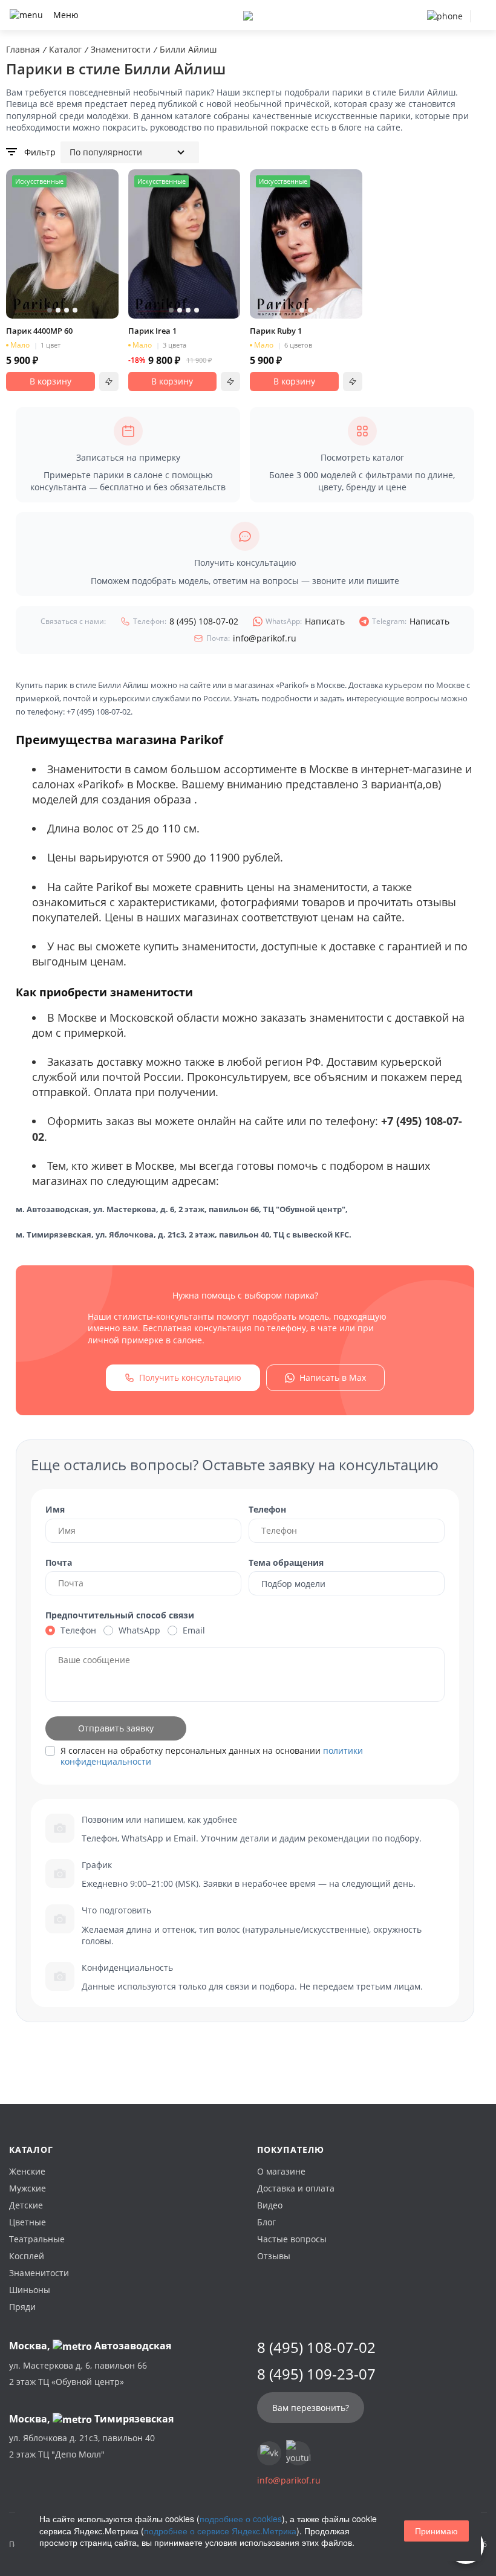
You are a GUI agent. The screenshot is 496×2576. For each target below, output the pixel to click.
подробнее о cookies (241, 2519)
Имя (55, 1509)
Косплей (27, 2256)
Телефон (267, 1509)
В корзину (51, 381)
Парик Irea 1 (152, 331)
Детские (26, 2205)
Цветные (28, 2222)
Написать (305, 621)
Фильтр (40, 152)
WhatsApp (139, 1630)
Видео (270, 2205)
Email (194, 1630)
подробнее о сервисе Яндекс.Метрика (220, 2531)
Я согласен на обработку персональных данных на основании (212, 1756)
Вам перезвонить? (311, 2408)
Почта (59, 1562)
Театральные (37, 2239)
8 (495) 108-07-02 (186, 621)
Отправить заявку (116, 1728)
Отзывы (274, 2256)
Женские (27, 2171)
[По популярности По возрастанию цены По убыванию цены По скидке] (130, 152)
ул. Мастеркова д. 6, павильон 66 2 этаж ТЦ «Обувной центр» (78, 2373)
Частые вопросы (292, 2239)
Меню (66, 15)
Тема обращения (286, 1562)
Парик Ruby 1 (276, 331)
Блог (266, 2222)
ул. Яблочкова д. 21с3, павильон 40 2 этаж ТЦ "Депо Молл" (82, 2446)
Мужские (28, 2188)
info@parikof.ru (251, 638)
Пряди (22, 2307)
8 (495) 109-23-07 (316, 2374)
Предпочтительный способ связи (120, 1615)
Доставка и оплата (296, 2188)
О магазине (281, 2171)
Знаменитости (39, 2273)
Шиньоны (30, 2290)
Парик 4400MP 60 (39, 331)
